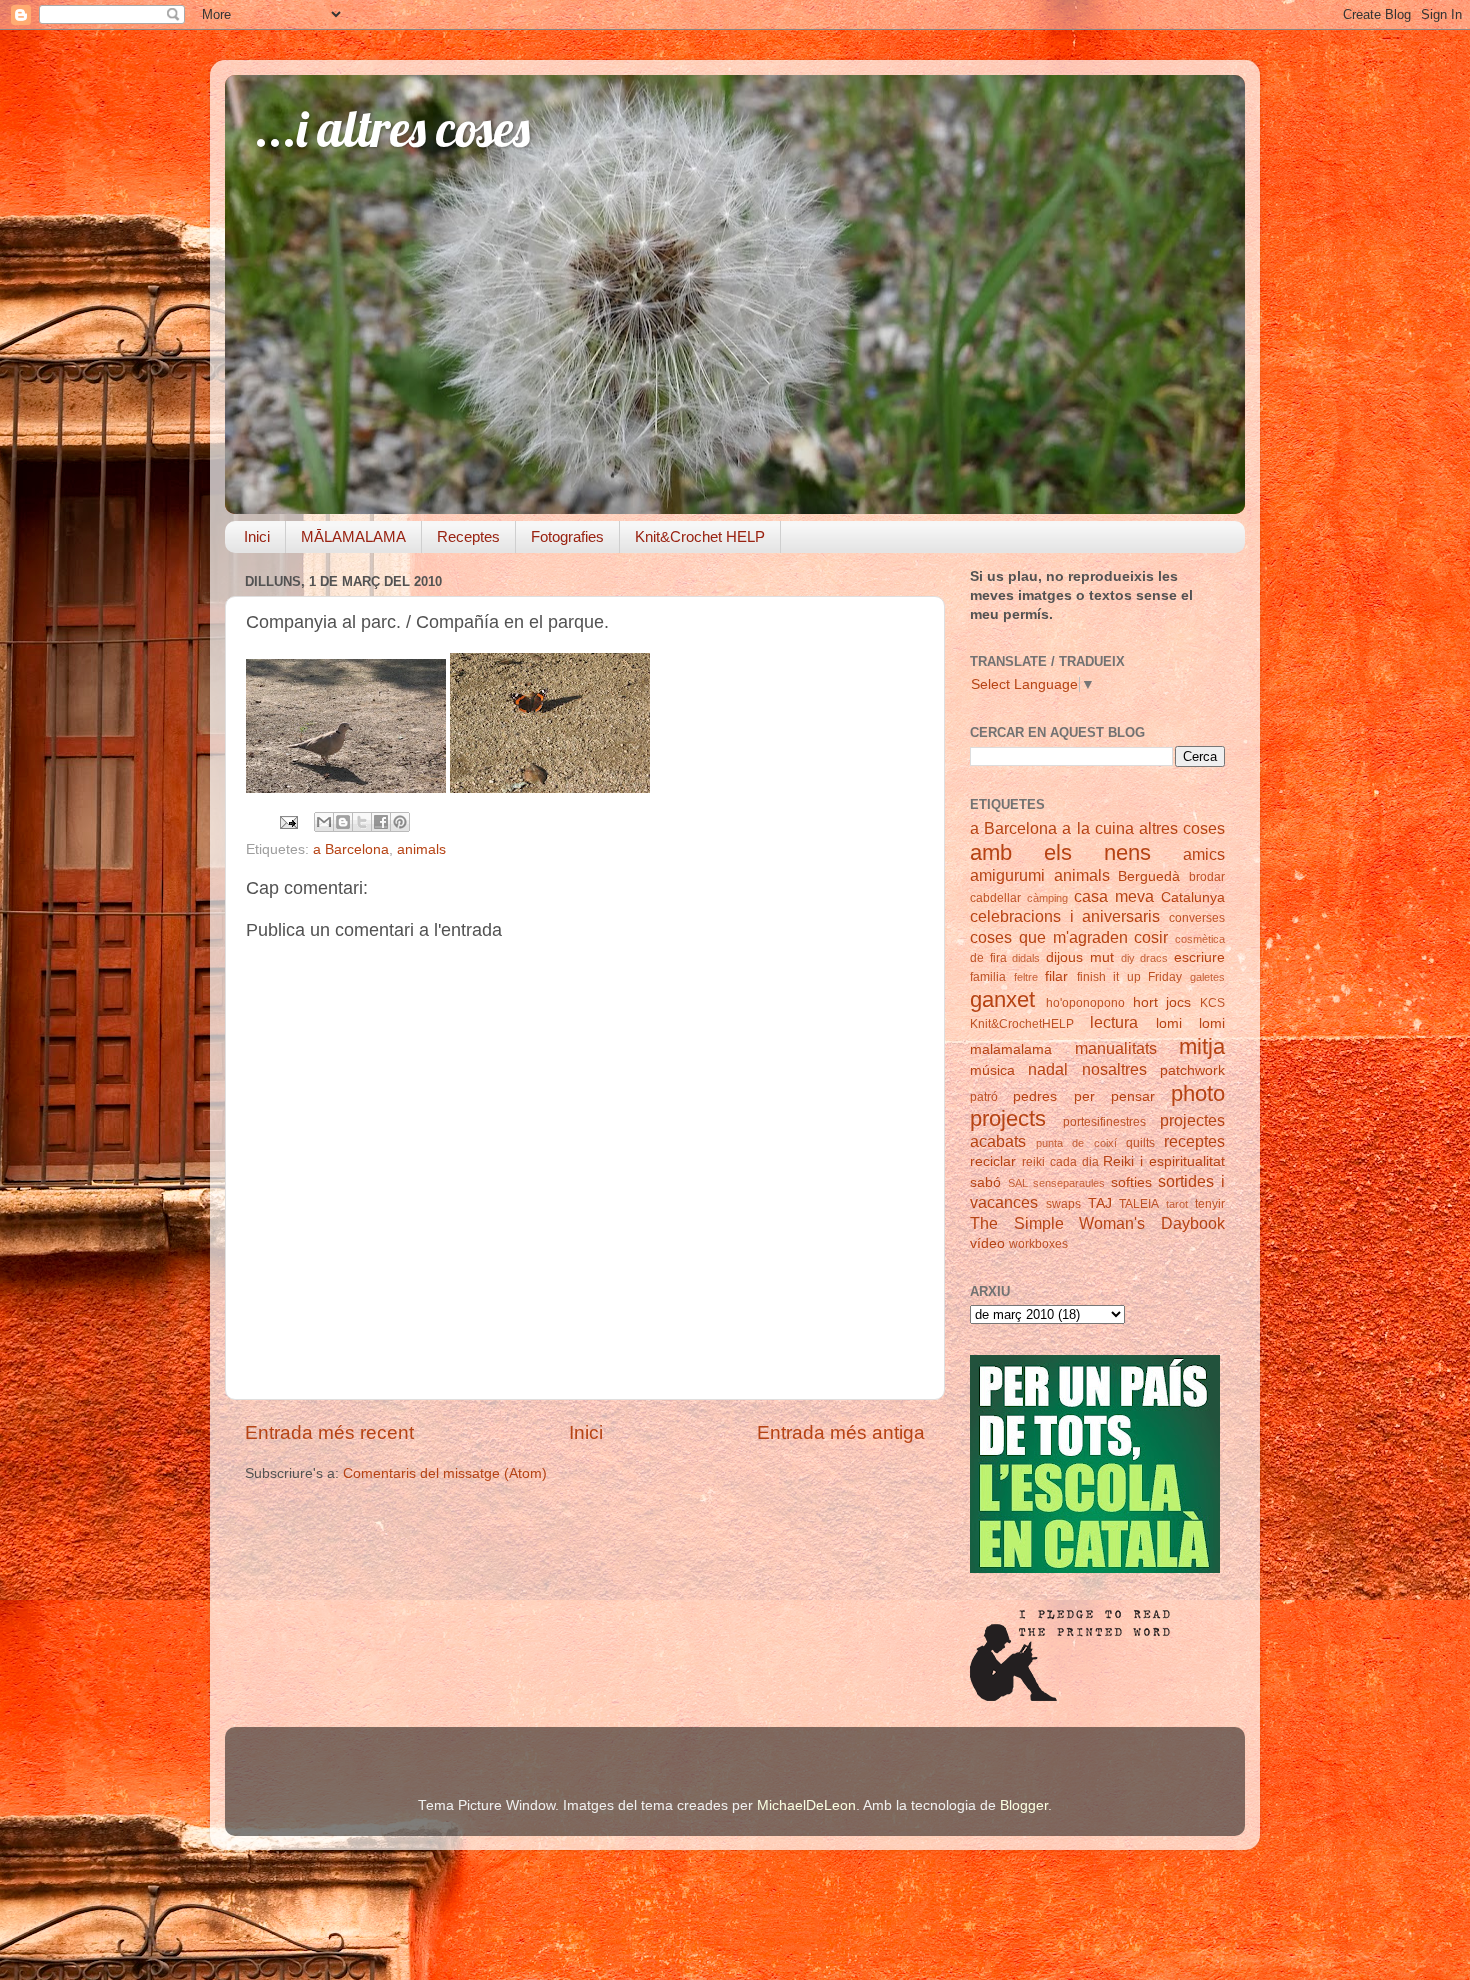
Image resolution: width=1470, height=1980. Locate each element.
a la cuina (1097, 828)
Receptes (468, 536)
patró (984, 1097)
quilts (1140, 1143)
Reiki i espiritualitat (1164, 1161)
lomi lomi (1190, 1023)
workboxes (1038, 1244)
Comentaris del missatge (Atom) (445, 1473)
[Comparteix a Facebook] (381, 822)
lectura (1114, 1022)
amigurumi (1007, 875)
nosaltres (1114, 1069)
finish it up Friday (1130, 977)
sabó (985, 1182)
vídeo (987, 1243)
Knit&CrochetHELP (1022, 1024)
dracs (1154, 958)
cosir (1151, 937)
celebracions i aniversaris (1065, 916)
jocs (1178, 1002)
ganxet (1002, 999)
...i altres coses (392, 128)
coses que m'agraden (1049, 937)
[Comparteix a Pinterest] (400, 822)
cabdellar (995, 898)
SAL (1018, 1183)
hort (1145, 1002)
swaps (1063, 1204)
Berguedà (1149, 876)
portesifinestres (1104, 1122)
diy (1128, 958)
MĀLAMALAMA (353, 536)
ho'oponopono (1085, 1003)
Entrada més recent (329, 1432)
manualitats (1116, 1048)
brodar (1207, 877)
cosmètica (1200, 939)
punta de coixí (1076, 1143)
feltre (1026, 977)
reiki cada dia (1060, 1162)
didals (1026, 958)
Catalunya (1193, 897)
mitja (1202, 1046)
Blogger (1024, 1805)
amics (1204, 854)
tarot (1177, 1204)
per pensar (1114, 1096)
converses (1197, 918)
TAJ (1100, 1203)
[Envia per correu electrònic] (324, 822)
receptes (1194, 1141)
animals (421, 849)
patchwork (1192, 1070)
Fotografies (567, 536)
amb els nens (1060, 852)
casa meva (1114, 896)
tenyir (1210, 1204)
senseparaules (1069, 1183)
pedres (1035, 1096)
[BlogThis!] (343, 822)
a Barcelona (351, 849)
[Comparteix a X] (362, 822)
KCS (1212, 1003)
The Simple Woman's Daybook (1097, 1223)
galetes (1207, 977)
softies (1131, 1182)
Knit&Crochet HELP (700, 536)
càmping (1047, 898)
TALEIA (1139, 1204)
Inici (257, 536)
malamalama (1011, 1049)
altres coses (1182, 828)
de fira (988, 958)
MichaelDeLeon (806, 1805)
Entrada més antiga (841, 1432)
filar (1056, 976)
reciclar (993, 1161)
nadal (1048, 1069)
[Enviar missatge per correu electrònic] (287, 821)
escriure (1199, 957)
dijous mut (1080, 957)
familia (988, 977)
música (992, 1070)
